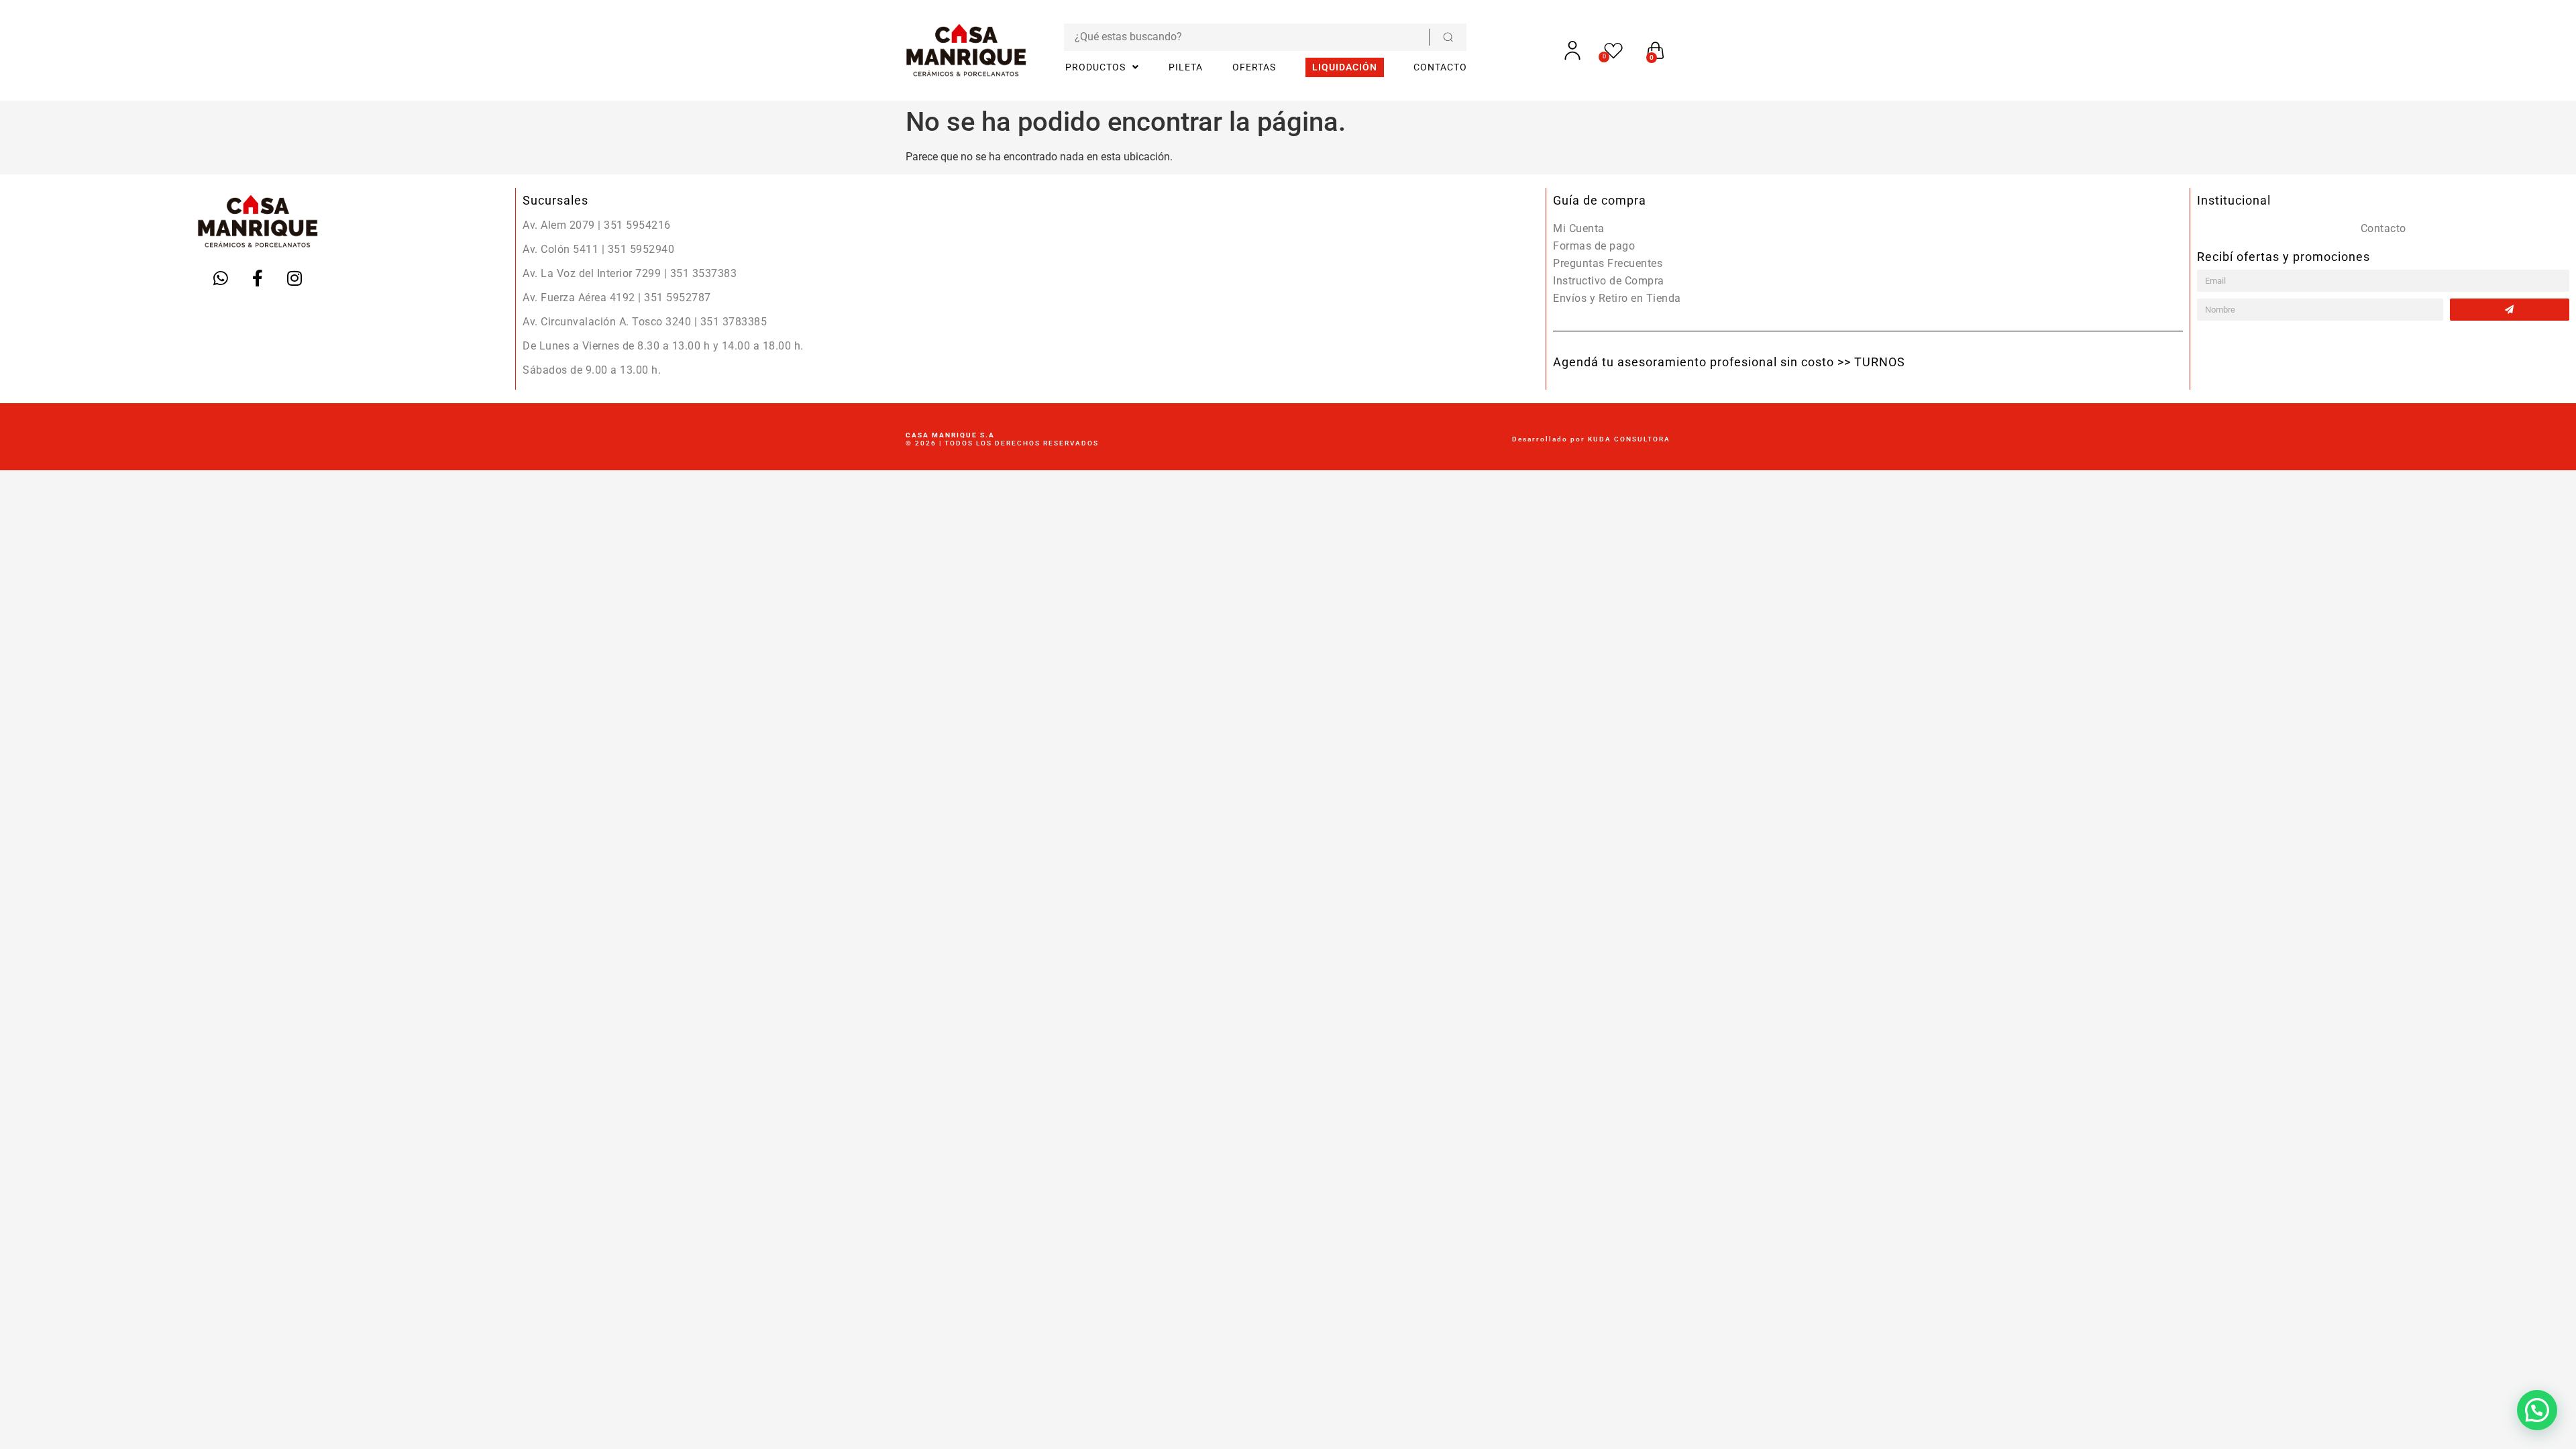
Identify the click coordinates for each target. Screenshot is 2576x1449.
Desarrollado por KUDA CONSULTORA (1591, 439)
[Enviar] (2510, 310)
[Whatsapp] (221, 278)
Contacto (2383, 228)
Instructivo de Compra (1609, 281)
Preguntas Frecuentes (1608, 263)
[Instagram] (294, 278)
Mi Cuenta (1579, 228)
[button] (2537, 1410)
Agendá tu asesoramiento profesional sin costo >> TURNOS (1729, 362)
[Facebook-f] (258, 278)
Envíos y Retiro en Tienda (1617, 298)
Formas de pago (1594, 246)
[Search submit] (1448, 37)
